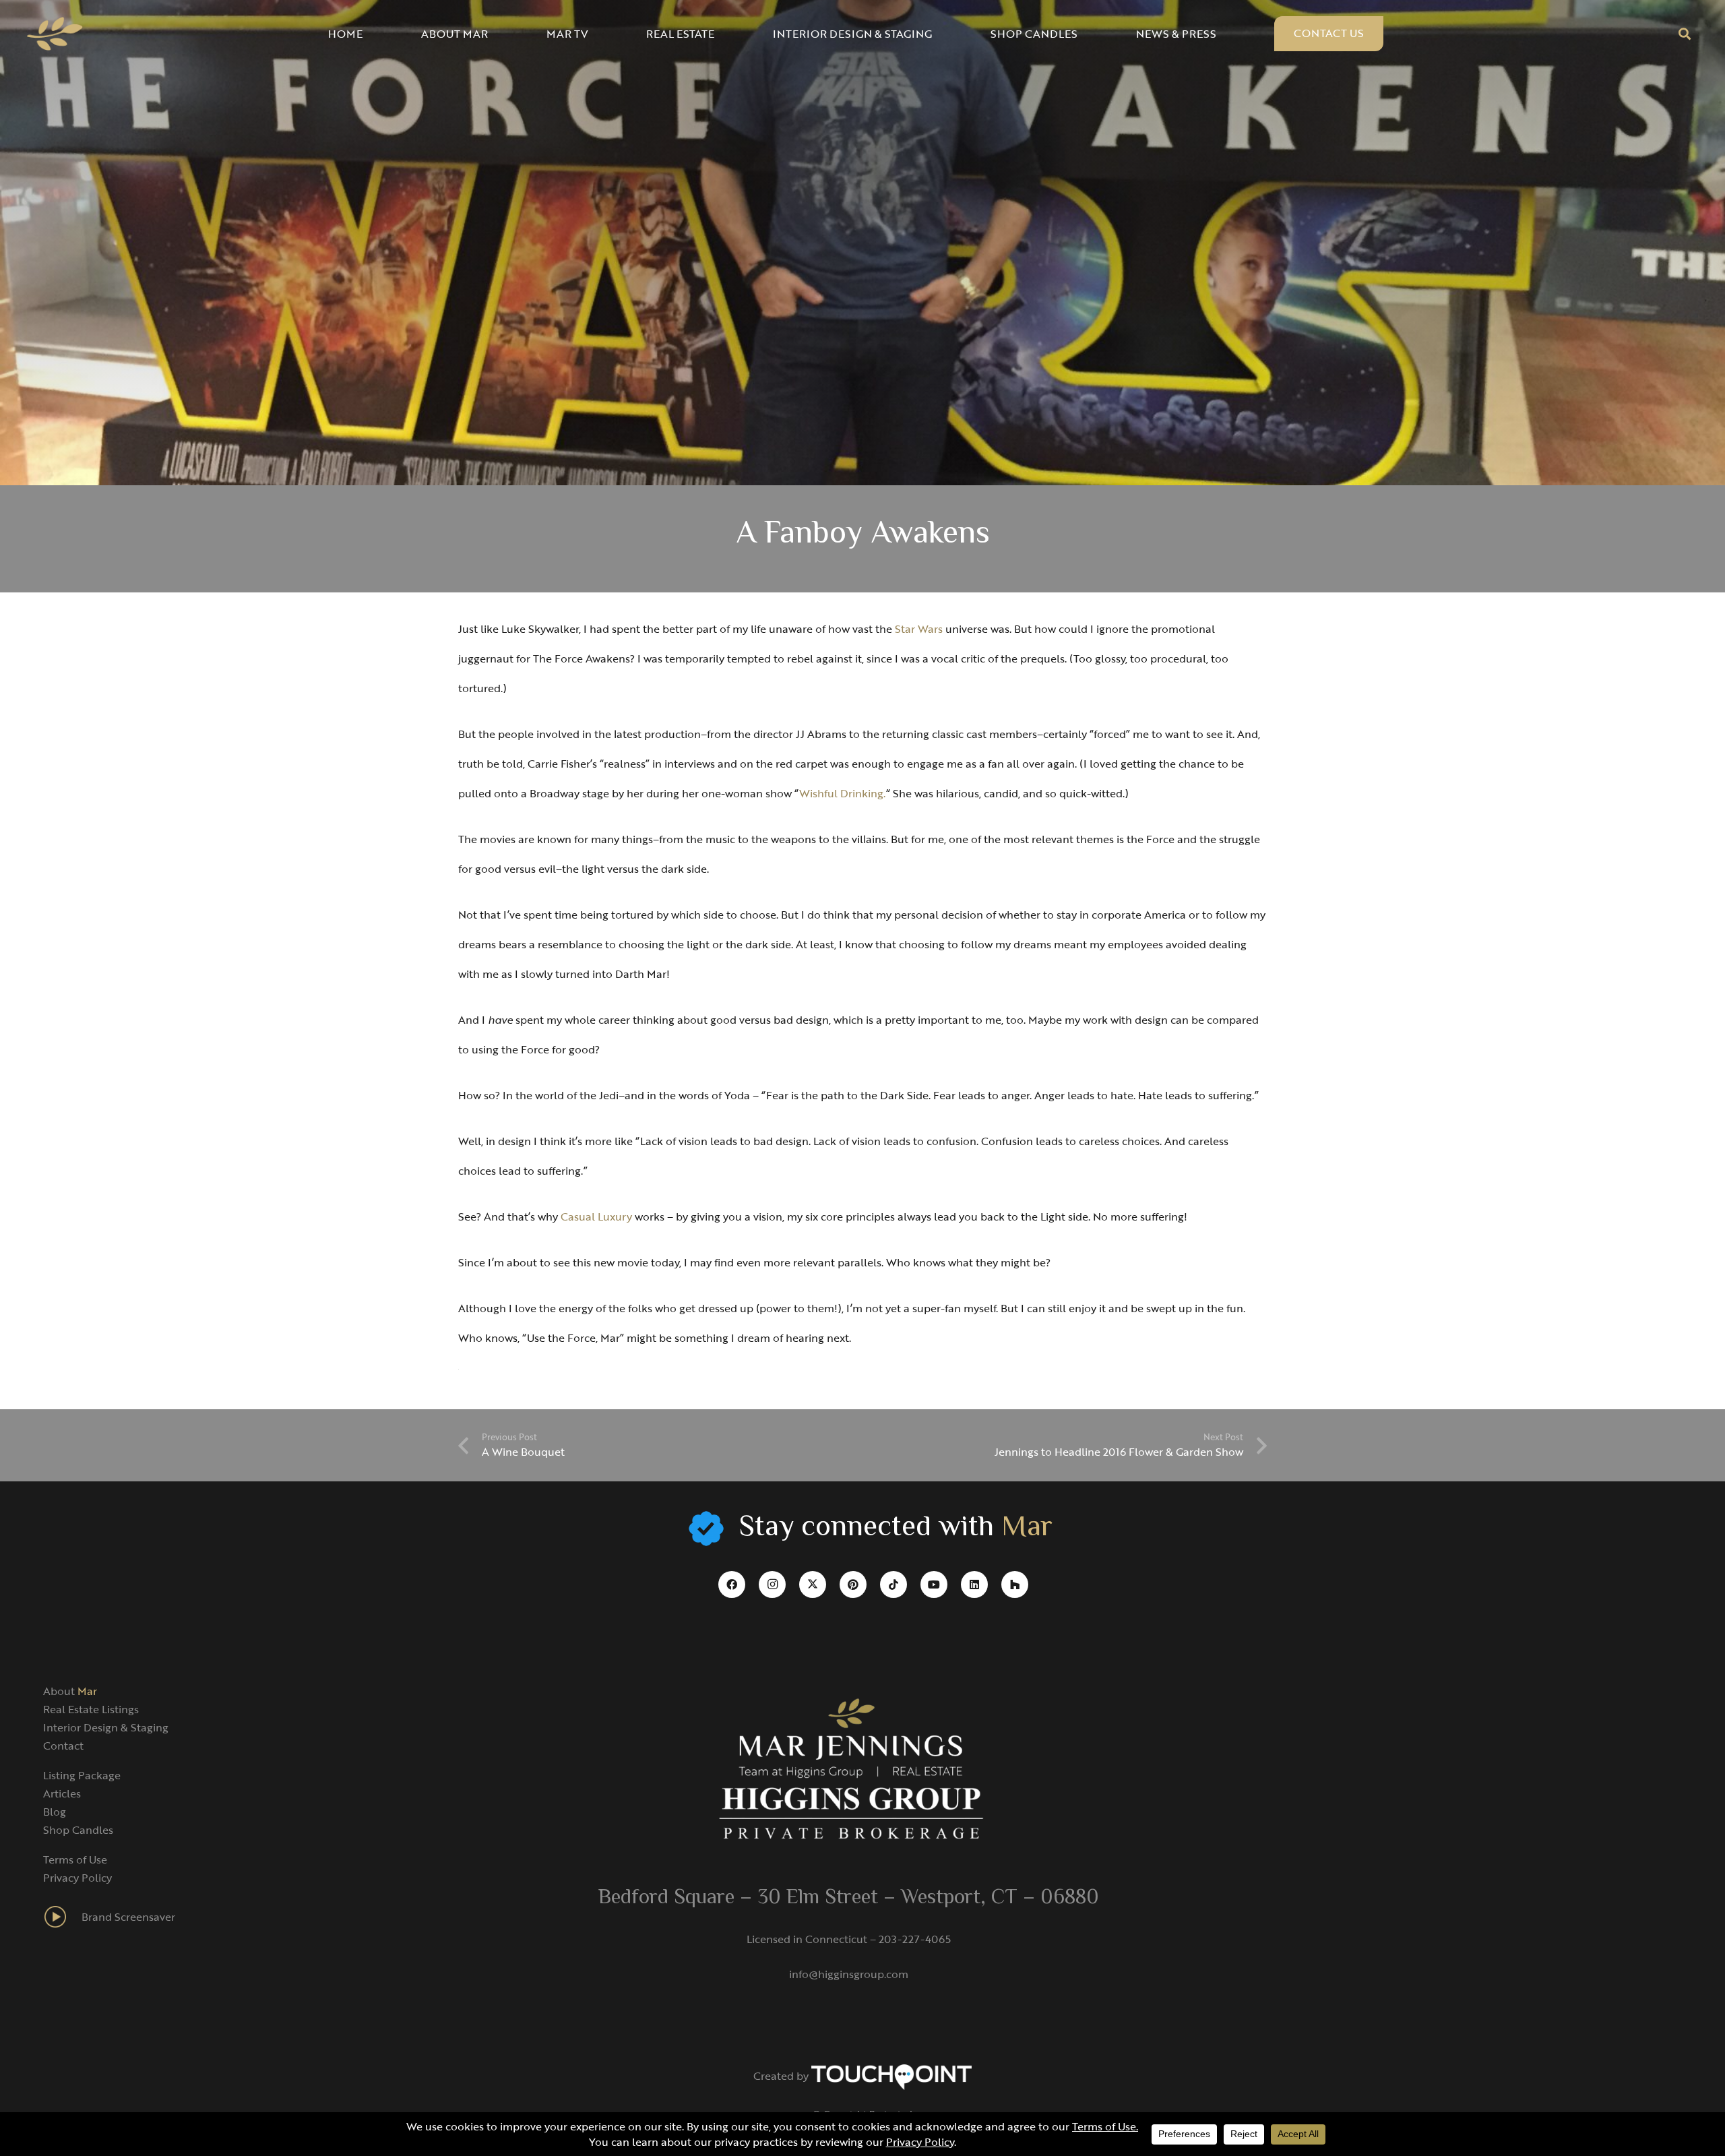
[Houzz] (1015, 1584)
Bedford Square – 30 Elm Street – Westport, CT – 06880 (849, 1899)
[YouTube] (934, 1584)
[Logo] (55, 34)
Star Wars (919, 629)
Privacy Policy (77, 1878)
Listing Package (82, 1775)
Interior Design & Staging (106, 1727)
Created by (782, 2076)
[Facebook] (732, 1584)
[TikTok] (893, 1584)
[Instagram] (772, 1584)
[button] (1685, 34)
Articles (62, 1793)
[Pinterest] (853, 1584)
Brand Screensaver (128, 1917)
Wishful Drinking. (843, 793)
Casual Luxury (596, 1216)
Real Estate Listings (91, 1709)
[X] (813, 1584)
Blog (55, 1812)
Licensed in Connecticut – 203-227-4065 (849, 1939)
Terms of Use (75, 1859)
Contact (63, 1746)
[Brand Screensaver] (62, 1917)
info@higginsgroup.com (849, 1974)
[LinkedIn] (974, 1584)
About (70, 1691)
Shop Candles (78, 1830)
